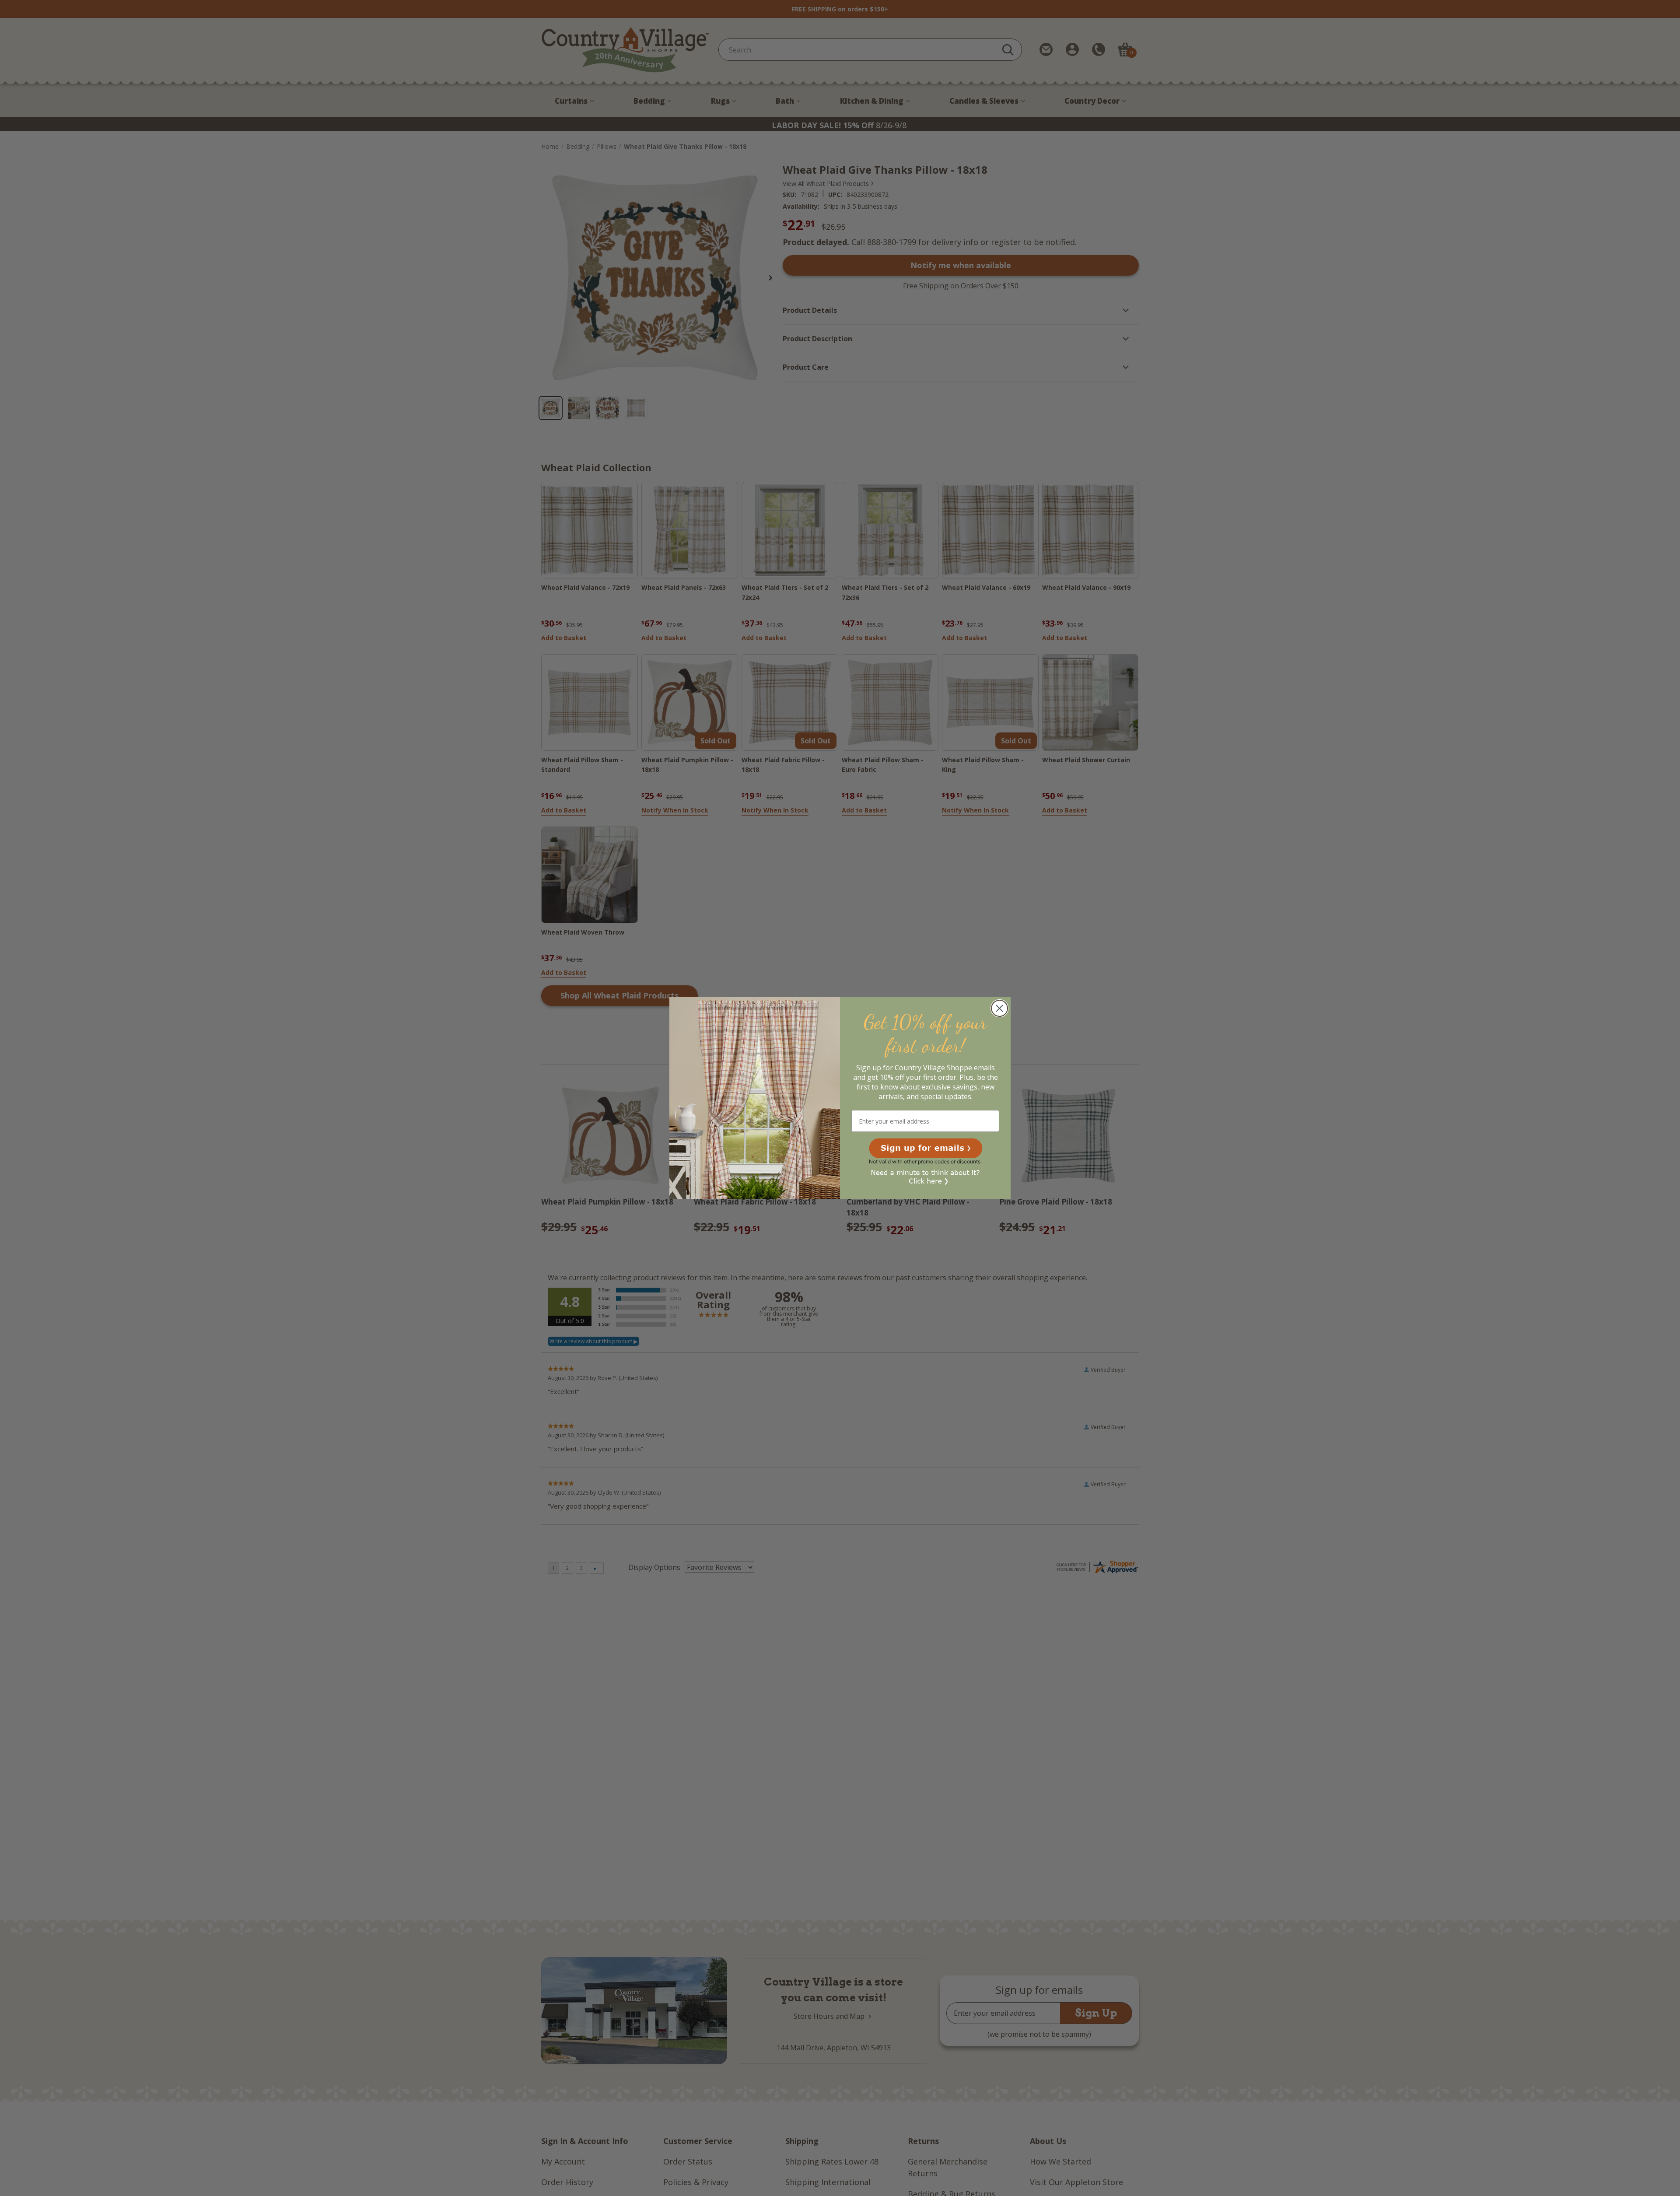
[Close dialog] (999, 1008)
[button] (926, 1148)
